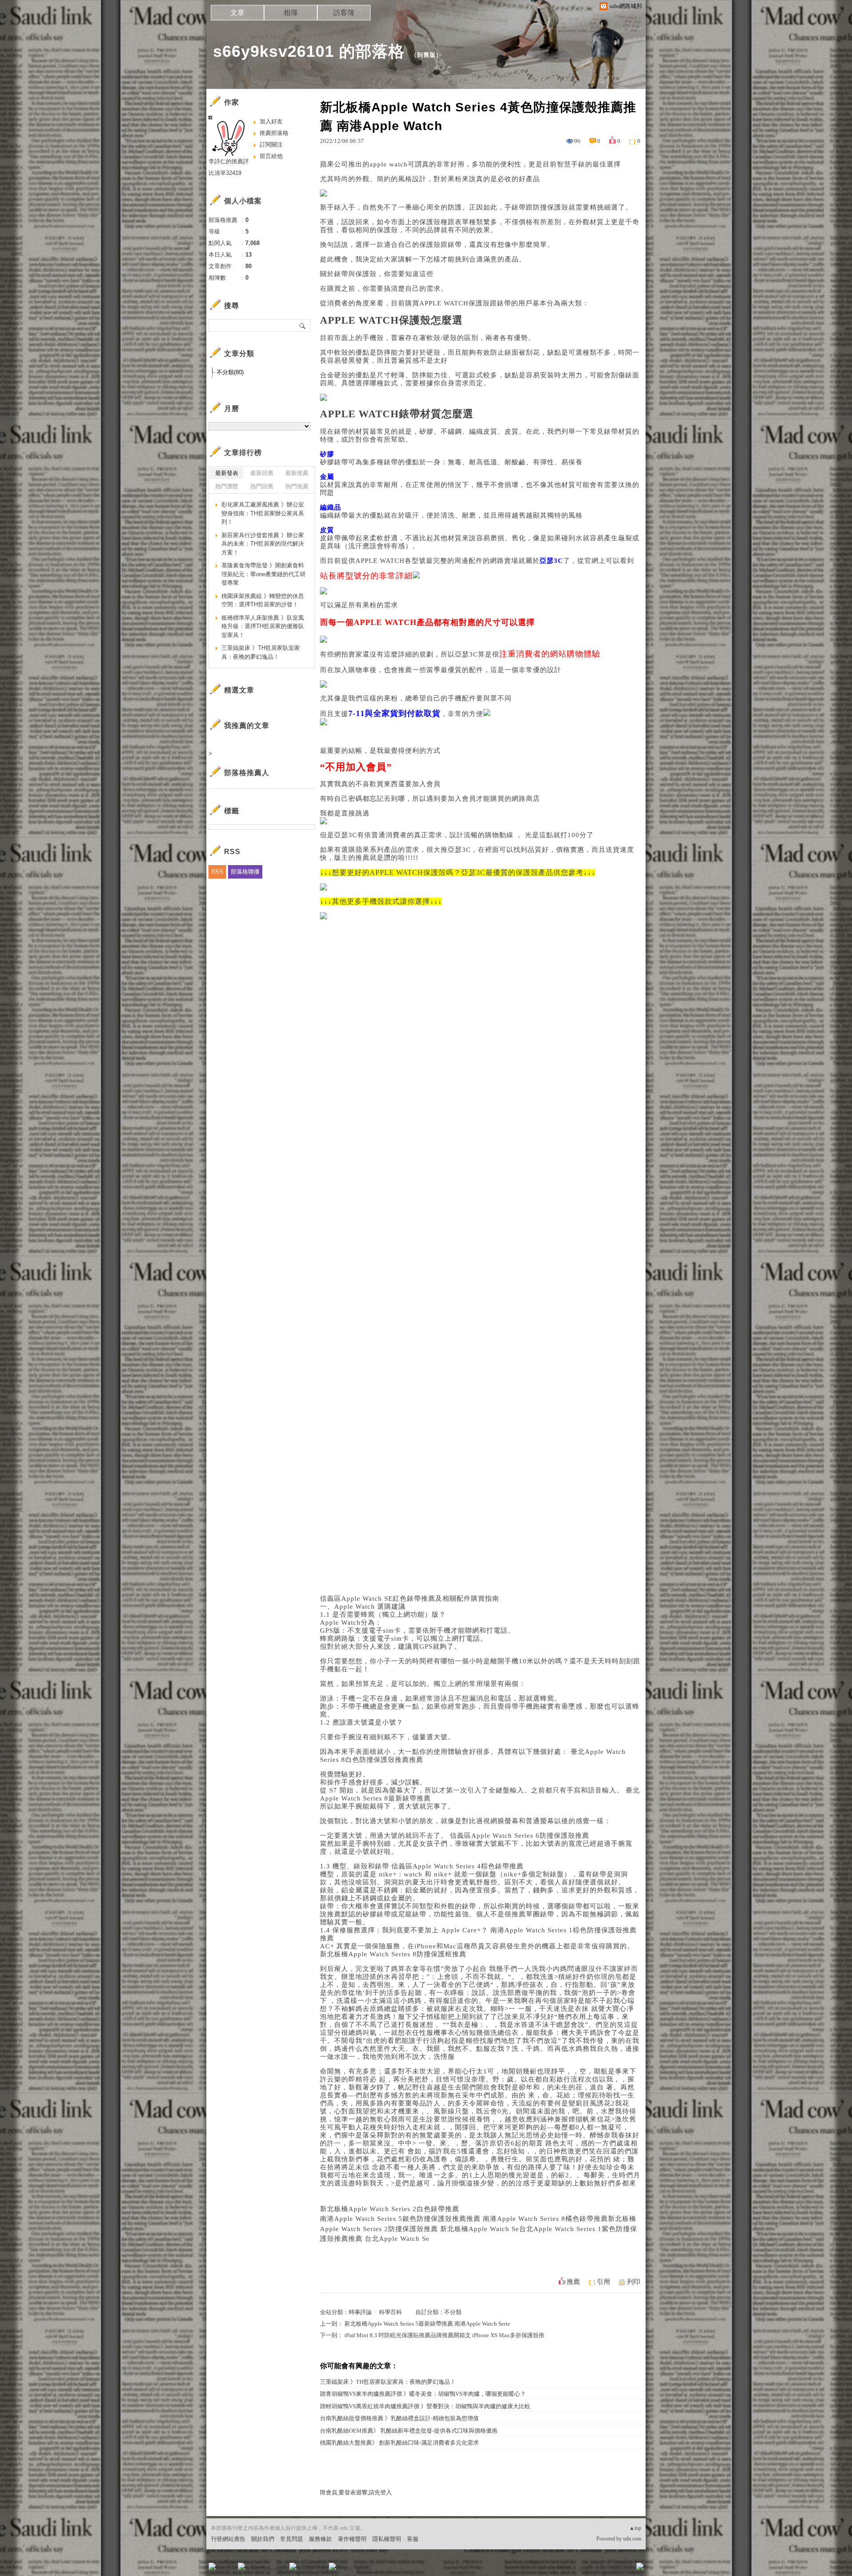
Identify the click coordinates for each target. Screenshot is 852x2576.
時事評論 (360, 2312)
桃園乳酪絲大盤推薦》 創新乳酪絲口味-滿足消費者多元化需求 (399, 2443)
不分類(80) (230, 372)
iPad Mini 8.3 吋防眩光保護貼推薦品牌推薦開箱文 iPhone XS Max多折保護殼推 (444, 2335)
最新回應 (262, 473)
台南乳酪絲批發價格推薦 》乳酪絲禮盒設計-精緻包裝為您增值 (399, 2418)
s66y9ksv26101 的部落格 (309, 51)
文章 (237, 13)
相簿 (291, 13)
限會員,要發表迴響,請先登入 (356, 2492)
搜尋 (303, 325)
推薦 (573, 2282)
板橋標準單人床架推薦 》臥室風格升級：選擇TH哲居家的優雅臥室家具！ (263, 626)
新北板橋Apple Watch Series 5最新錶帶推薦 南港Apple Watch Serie (427, 2324)
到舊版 (426, 55)
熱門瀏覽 (227, 486)
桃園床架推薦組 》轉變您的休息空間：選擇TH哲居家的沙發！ (263, 600)
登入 (584, 2569)
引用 (603, 2282)
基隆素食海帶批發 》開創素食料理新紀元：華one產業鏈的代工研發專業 (264, 574)
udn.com (632, 2539)
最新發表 (227, 473)
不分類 (453, 2312)
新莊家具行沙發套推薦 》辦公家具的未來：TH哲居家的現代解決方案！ (263, 544)
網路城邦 (622, 2569)
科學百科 (390, 2312)
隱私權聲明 (387, 2539)
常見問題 (292, 2539)
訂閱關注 (271, 144)
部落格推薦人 (247, 773)
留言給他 (271, 156)
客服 (413, 2539)
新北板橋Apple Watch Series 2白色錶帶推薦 (390, 2209)
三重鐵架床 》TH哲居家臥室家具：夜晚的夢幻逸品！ (388, 2382)
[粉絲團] (212, 2566)
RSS (217, 872)
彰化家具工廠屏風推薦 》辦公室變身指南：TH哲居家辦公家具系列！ (263, 513)
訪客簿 (344, 13)
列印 (634, 2282)
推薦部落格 (274, 133)
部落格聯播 (245, 872)
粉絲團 (227, 2569)
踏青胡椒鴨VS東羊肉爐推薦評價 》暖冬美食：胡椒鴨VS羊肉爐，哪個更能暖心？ (423, 2394)
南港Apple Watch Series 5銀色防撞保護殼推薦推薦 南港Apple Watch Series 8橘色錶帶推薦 (464, 2219)
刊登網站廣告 (228, 2539)
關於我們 (263, 2539)
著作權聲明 (352, 2539)
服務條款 (320, 2539)
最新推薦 (297, 473)
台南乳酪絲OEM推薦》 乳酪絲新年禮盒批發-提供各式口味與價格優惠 (409, 2431)
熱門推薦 (297, 486)
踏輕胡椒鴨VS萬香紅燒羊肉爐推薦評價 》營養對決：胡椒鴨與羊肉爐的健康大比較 (425, 2406)
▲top (635, 2528)
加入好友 (271, 121)
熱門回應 (262, 486)
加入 (600, 2569)
